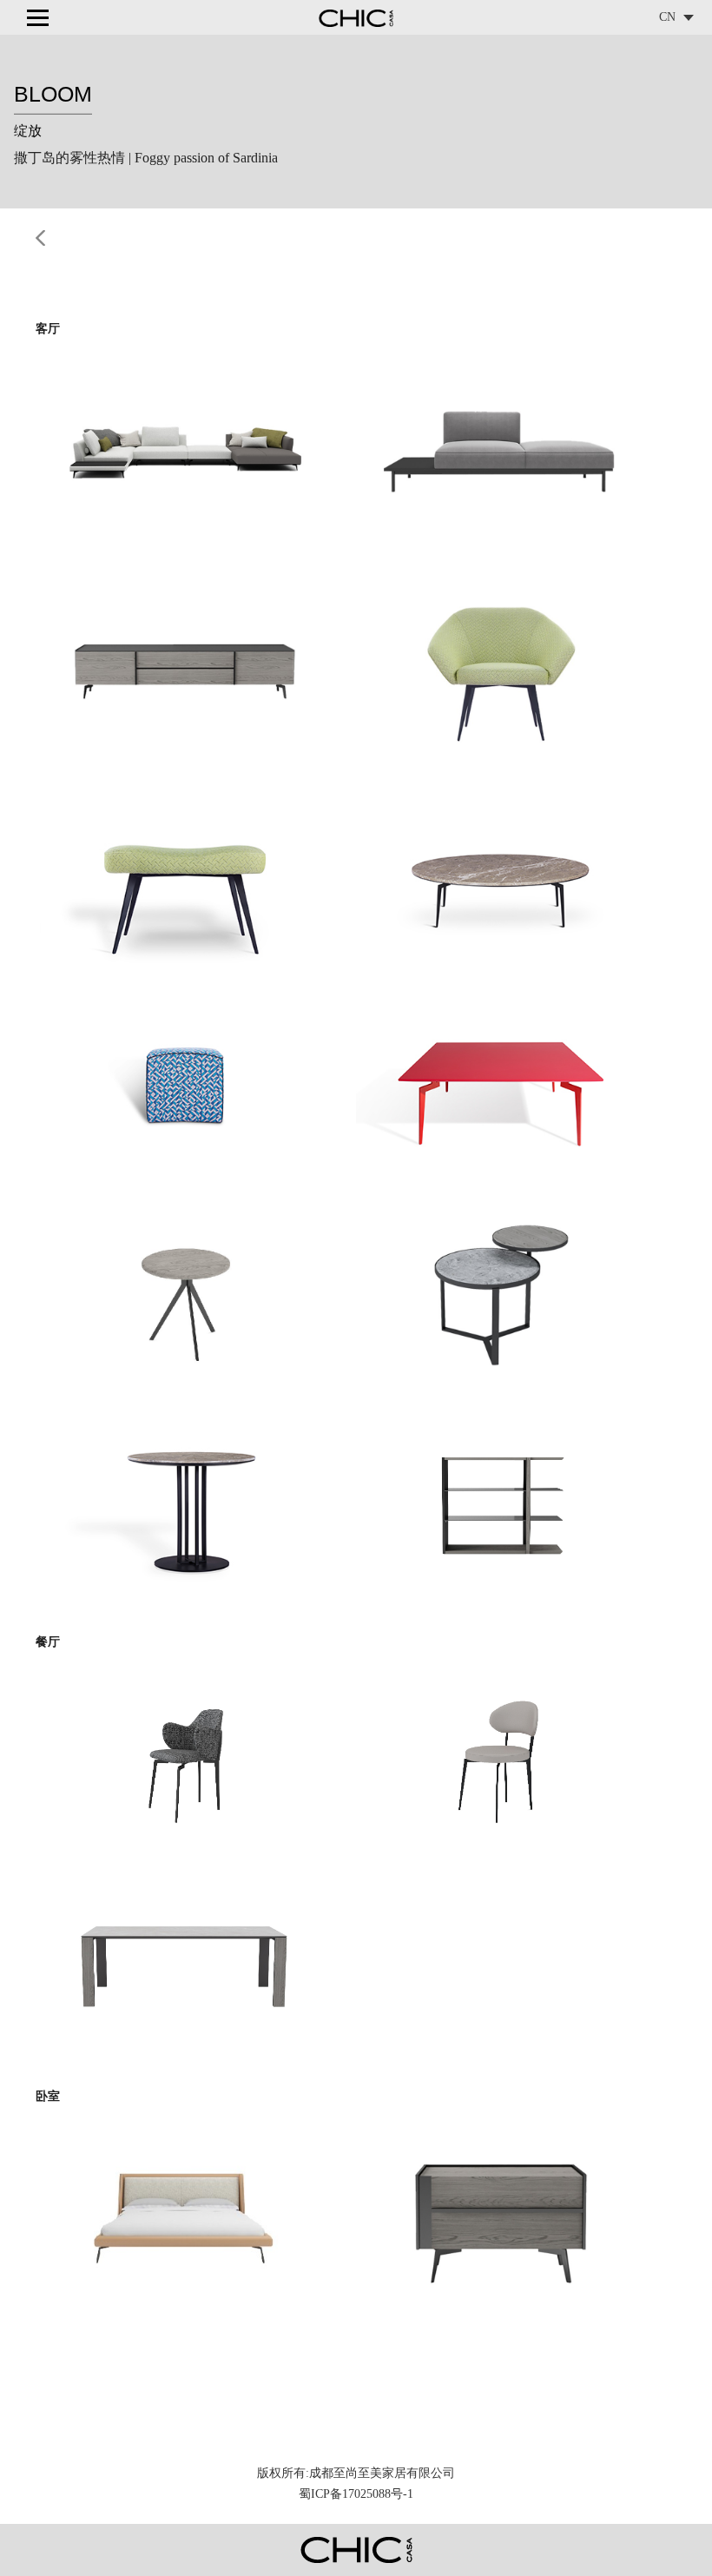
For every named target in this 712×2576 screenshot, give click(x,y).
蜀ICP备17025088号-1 (356, 2494)
